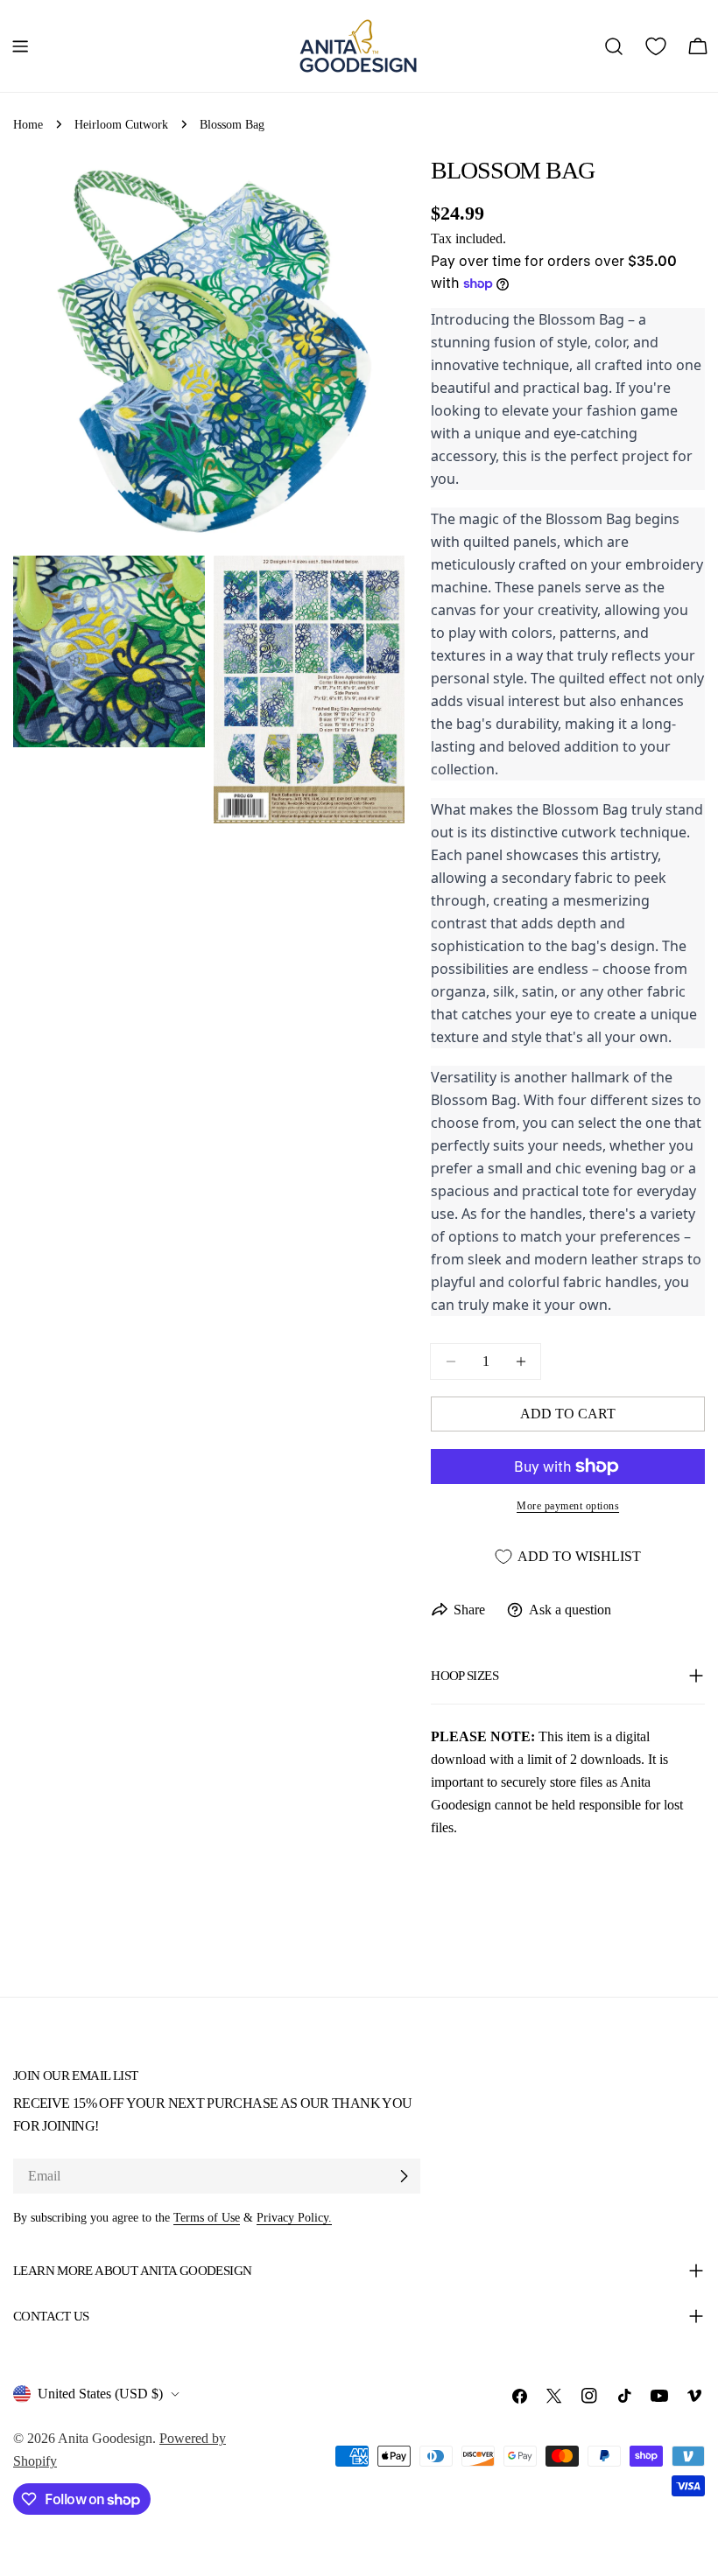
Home (28, 124)
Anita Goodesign (105, 2438)
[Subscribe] (404, 2176)
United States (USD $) (100, 2394)
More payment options (568, 1506)
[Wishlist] (656, 46)
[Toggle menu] (20, 46)
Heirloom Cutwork (121, 124)
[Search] (614, 46)
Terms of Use (207, 2217)
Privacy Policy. (294, 2217)
